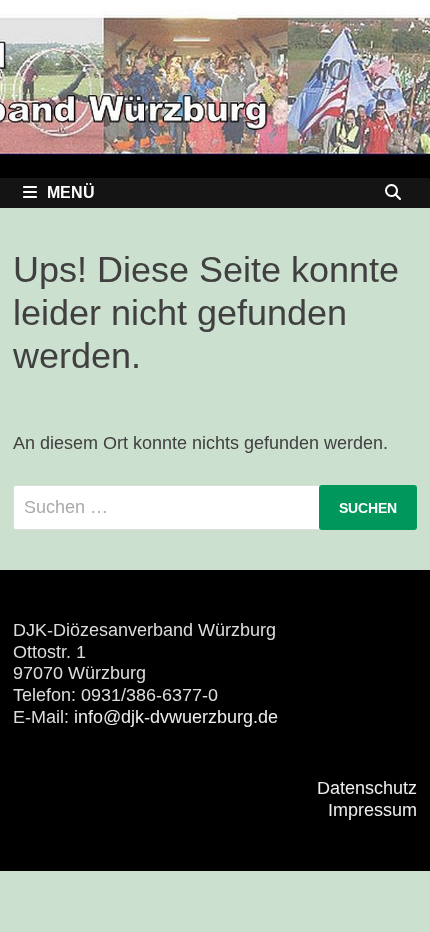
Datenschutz (367, 788)
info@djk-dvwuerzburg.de (176, 717)
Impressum (372, 810)
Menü (71, 192)
